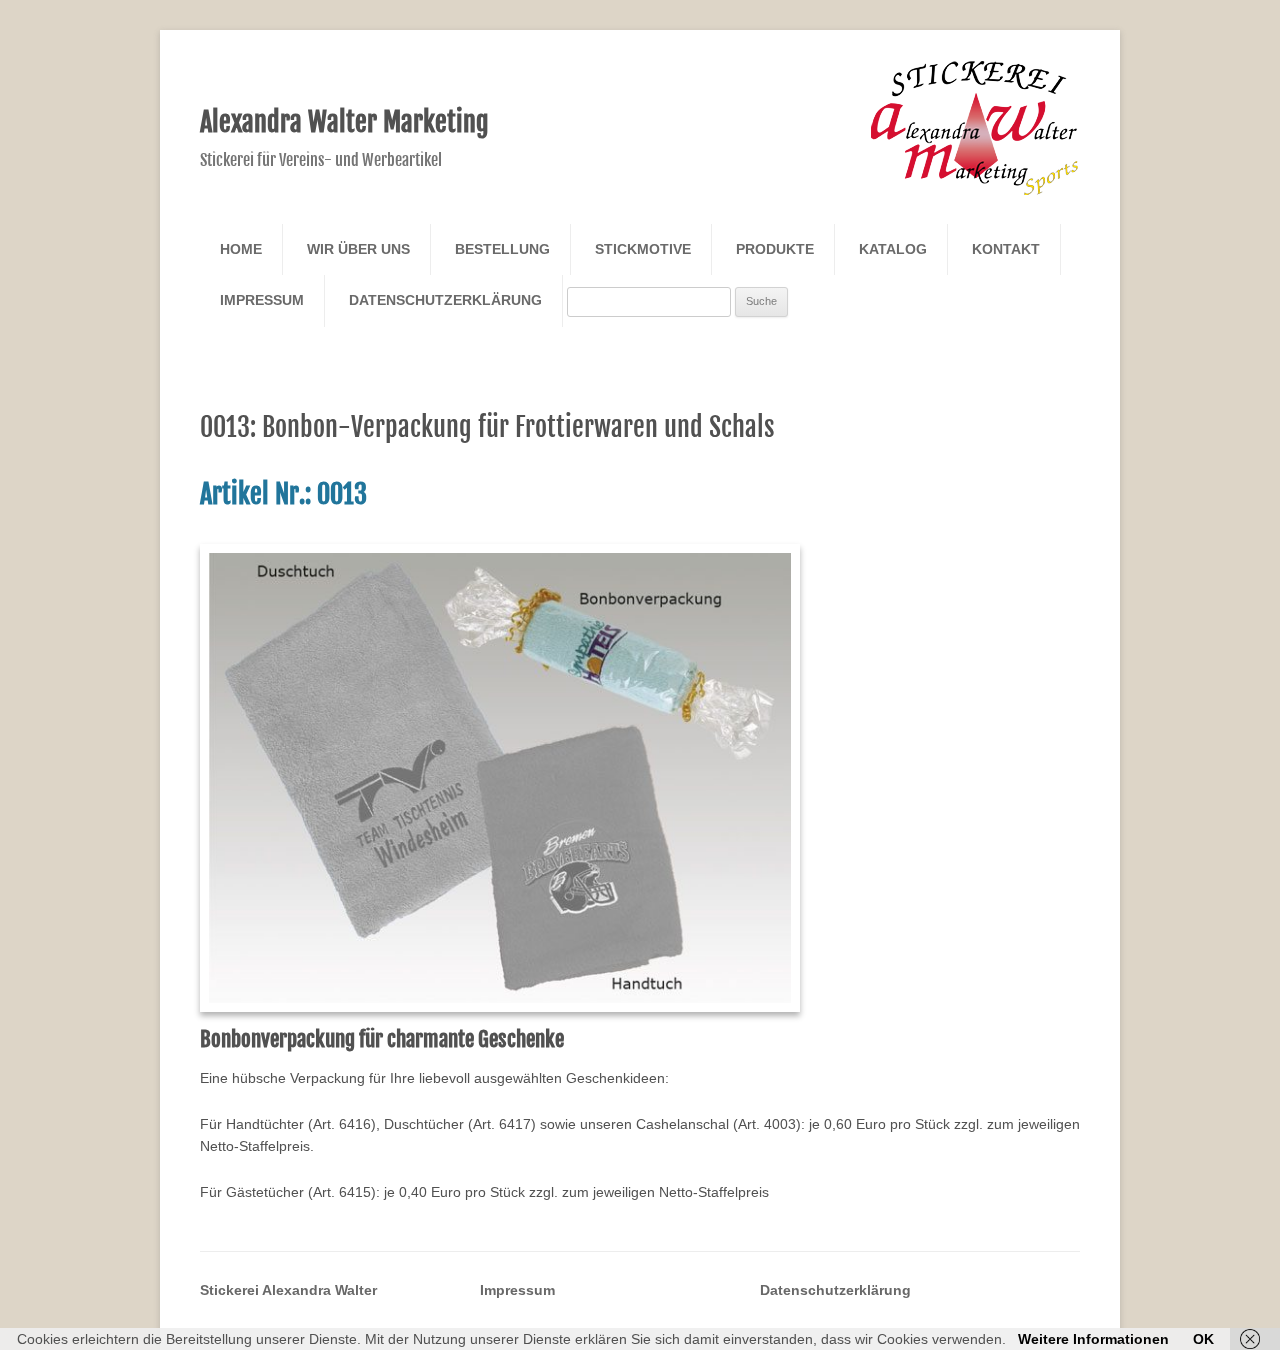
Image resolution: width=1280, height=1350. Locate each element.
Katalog (893, 249)
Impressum (262, 300)
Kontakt (1006, 249)
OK (1203, 1339)
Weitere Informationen (1093, 1339)
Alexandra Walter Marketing (344, 122)
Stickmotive (643, 249)
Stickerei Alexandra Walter (288, 1290)
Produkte (775, 249)
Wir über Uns (358, 249)
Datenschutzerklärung (445, 300)
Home (241, 249)
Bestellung (502, 249)
